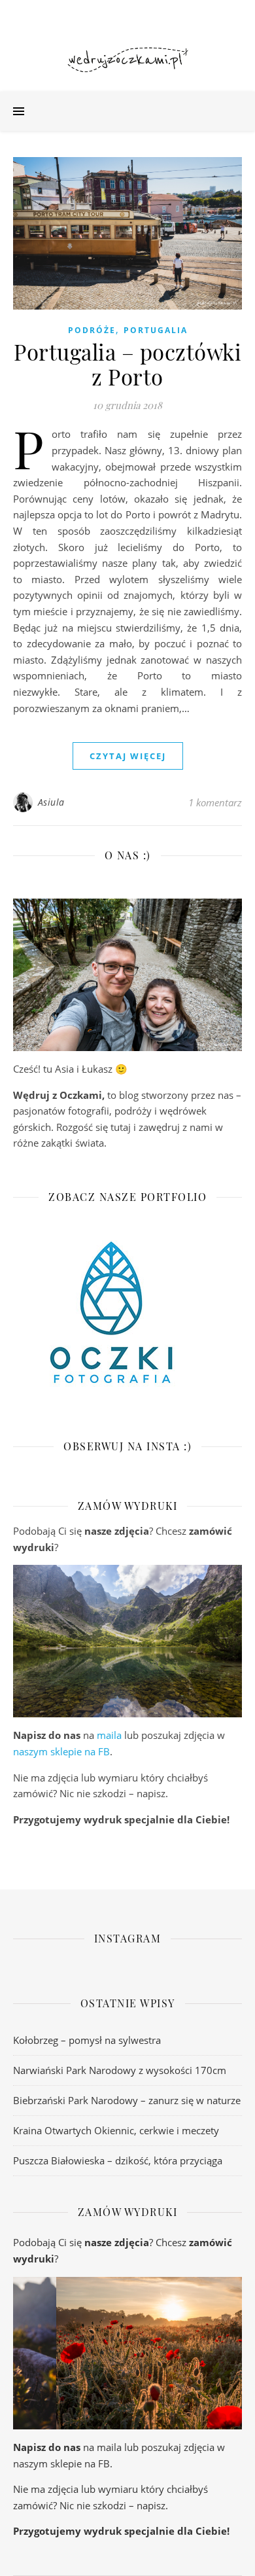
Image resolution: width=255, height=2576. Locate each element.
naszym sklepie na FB (61, 1751)
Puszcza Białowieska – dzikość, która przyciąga (118, 2160)
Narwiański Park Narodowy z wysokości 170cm (120, 2070)
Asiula (51, 802)
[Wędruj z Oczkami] (127, 60)
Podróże (92, 330)
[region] (127, 1641)
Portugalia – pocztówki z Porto (127, 364)
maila (109, 1735)
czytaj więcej (128, 756)
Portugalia (156, 330)
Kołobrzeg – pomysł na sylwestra (87, 2040)
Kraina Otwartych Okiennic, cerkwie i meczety (116, 2130)
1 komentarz (215, 802)
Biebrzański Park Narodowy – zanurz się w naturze (127, 2100)
